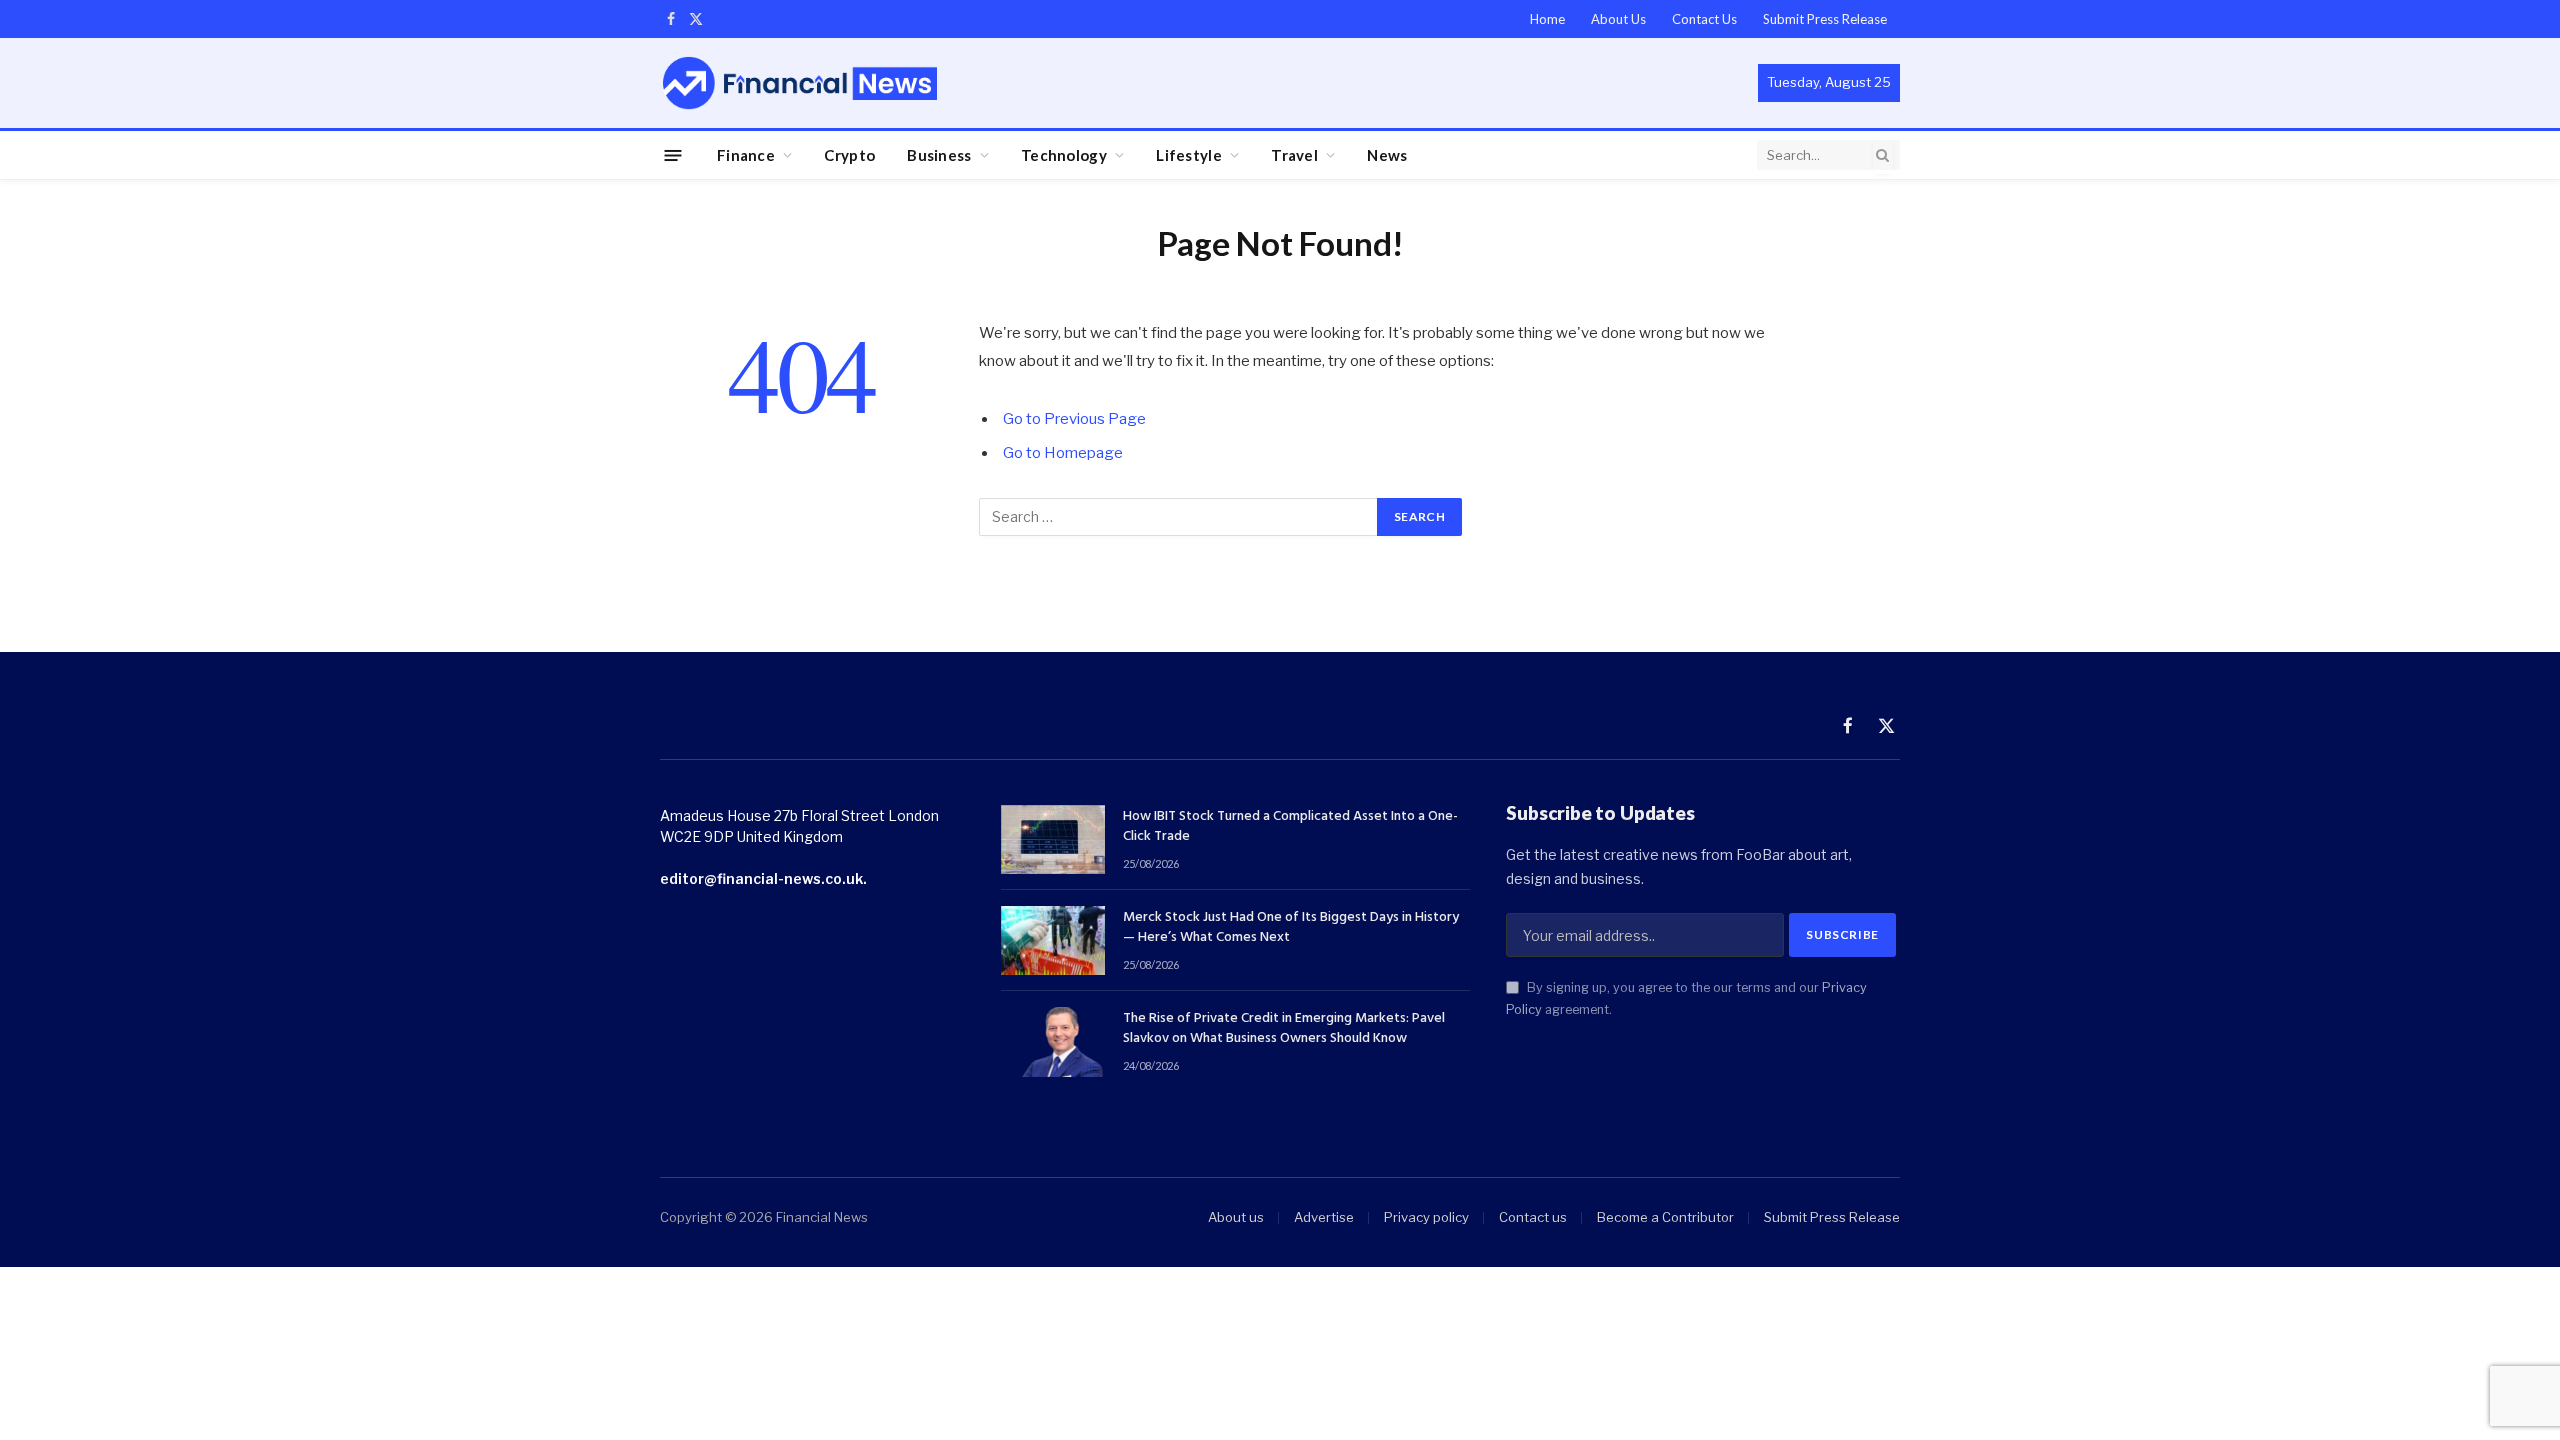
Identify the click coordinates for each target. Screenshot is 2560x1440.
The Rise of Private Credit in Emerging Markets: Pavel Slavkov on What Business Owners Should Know (1284, 1029)
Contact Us (1704, 19)
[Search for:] (1179, 517)
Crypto (849, 155)
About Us (1618, 19)
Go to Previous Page (1074, 419)
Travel (1294, 155)
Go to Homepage (1063, 453)
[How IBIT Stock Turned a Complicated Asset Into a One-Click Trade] (1053, 839)
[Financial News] (800, 82)
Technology (1064, 155)
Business (939, 155)
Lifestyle (1189, 155)
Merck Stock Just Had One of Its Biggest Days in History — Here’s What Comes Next (1291, 928)
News (1387, 155)
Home (1547, 19)
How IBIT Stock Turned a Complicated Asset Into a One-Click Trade (1290, 827)
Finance (746, 155)
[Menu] (673, 154)
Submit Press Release (1825, 19)
